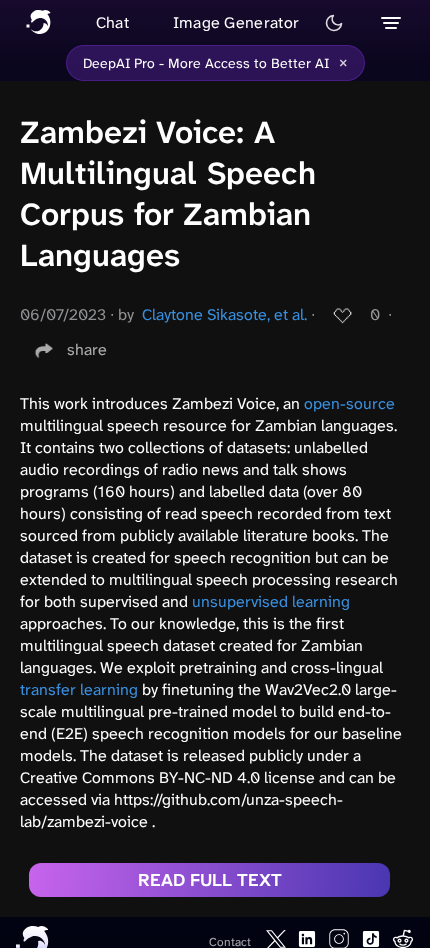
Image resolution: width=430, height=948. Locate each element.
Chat (112, 22)
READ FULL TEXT (210, 880)
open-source (349, 403)
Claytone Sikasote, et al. (224, 314)
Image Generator (236, 22)
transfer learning (79, 689)
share (87, 349)
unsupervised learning (271, 601)
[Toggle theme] (334, 23)
